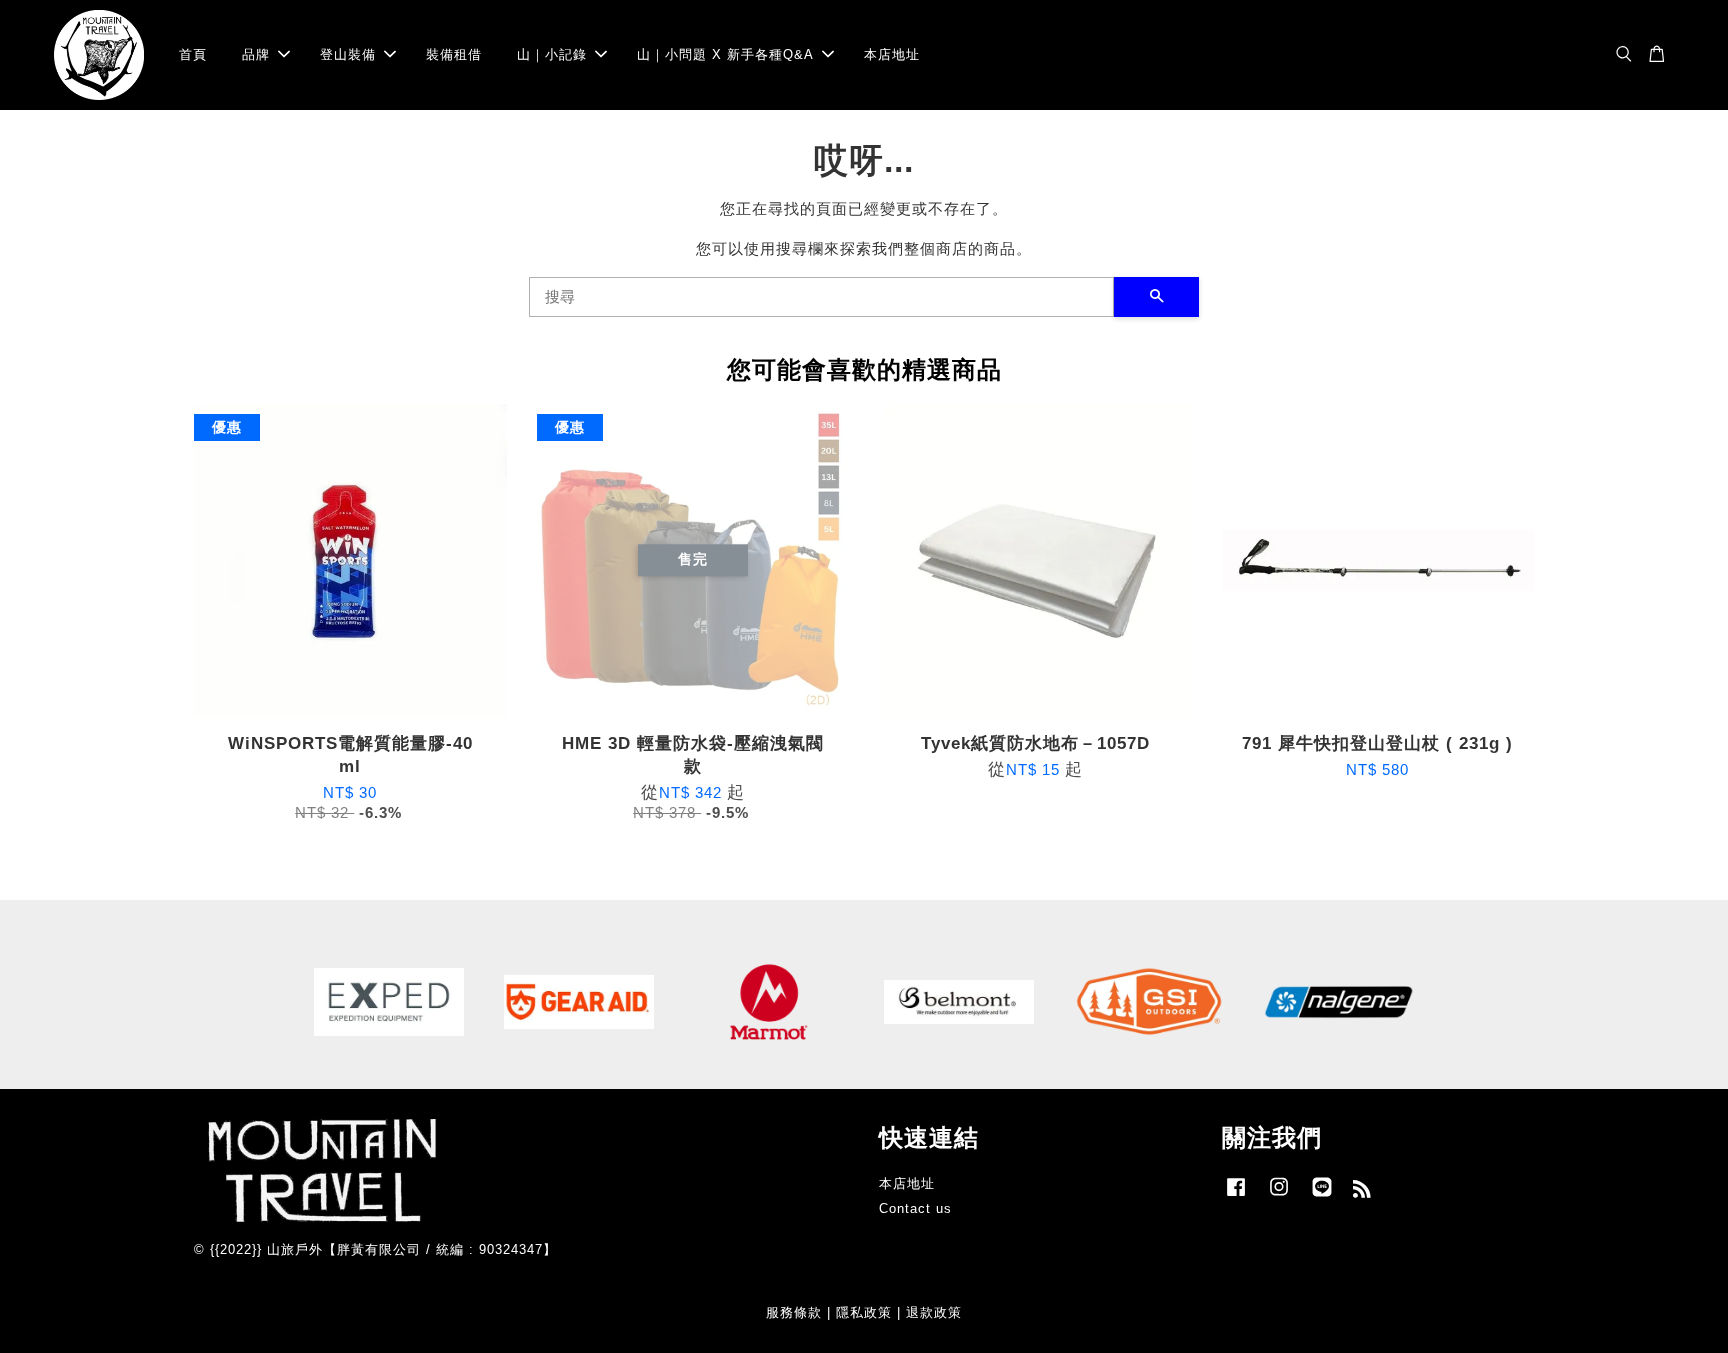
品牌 (256, 54)
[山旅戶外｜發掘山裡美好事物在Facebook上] (1236, 1196)
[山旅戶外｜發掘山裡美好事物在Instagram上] (1279, 1196)
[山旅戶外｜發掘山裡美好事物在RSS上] (1362, 1192)
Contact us (915, 1208)
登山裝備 (348, 54)
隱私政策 (864, 1312)
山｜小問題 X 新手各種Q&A (725, 54)
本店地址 (892, 54)
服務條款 (794, 1312)
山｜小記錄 (552, 54)
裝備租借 (454, 54)
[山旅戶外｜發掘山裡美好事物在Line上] (1322, 1196)
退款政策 (934, 1312)
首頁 (193, 54)
